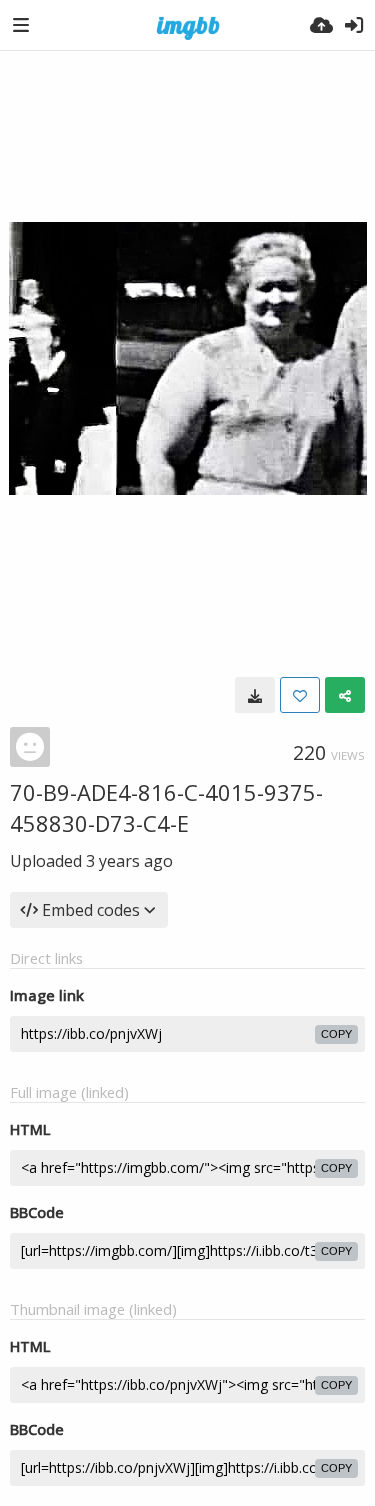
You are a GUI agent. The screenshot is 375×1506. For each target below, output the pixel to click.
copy (336, 1034)
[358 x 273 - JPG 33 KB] (255, 695)
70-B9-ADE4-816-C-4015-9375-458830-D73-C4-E (166, 807)
